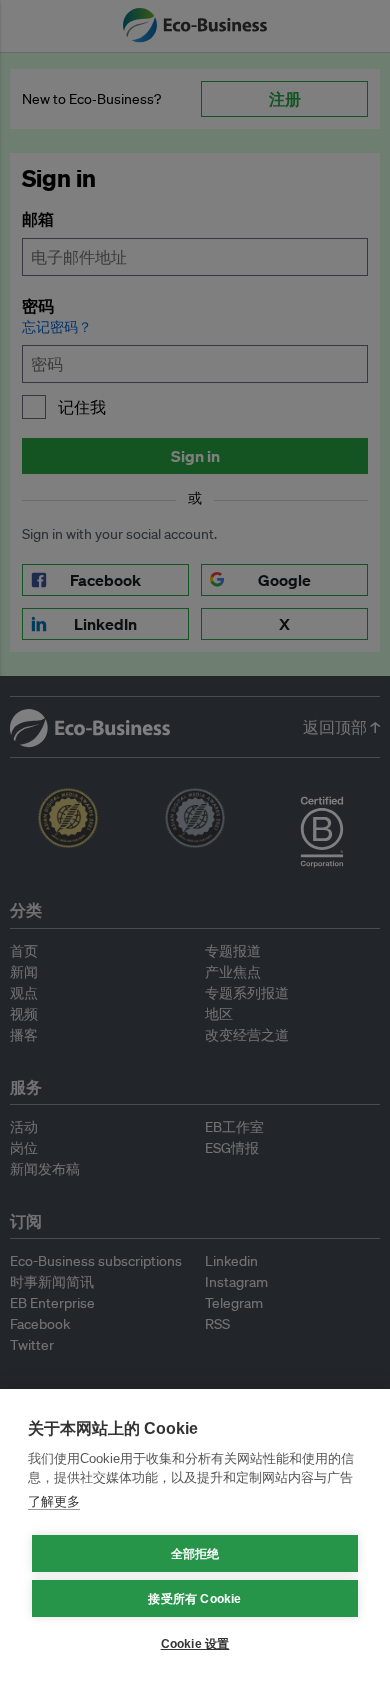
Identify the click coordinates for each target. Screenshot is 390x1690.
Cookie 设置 (195, 1644)
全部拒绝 (195, 1554)
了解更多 (54, 1501)
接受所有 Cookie (194, 1599)
